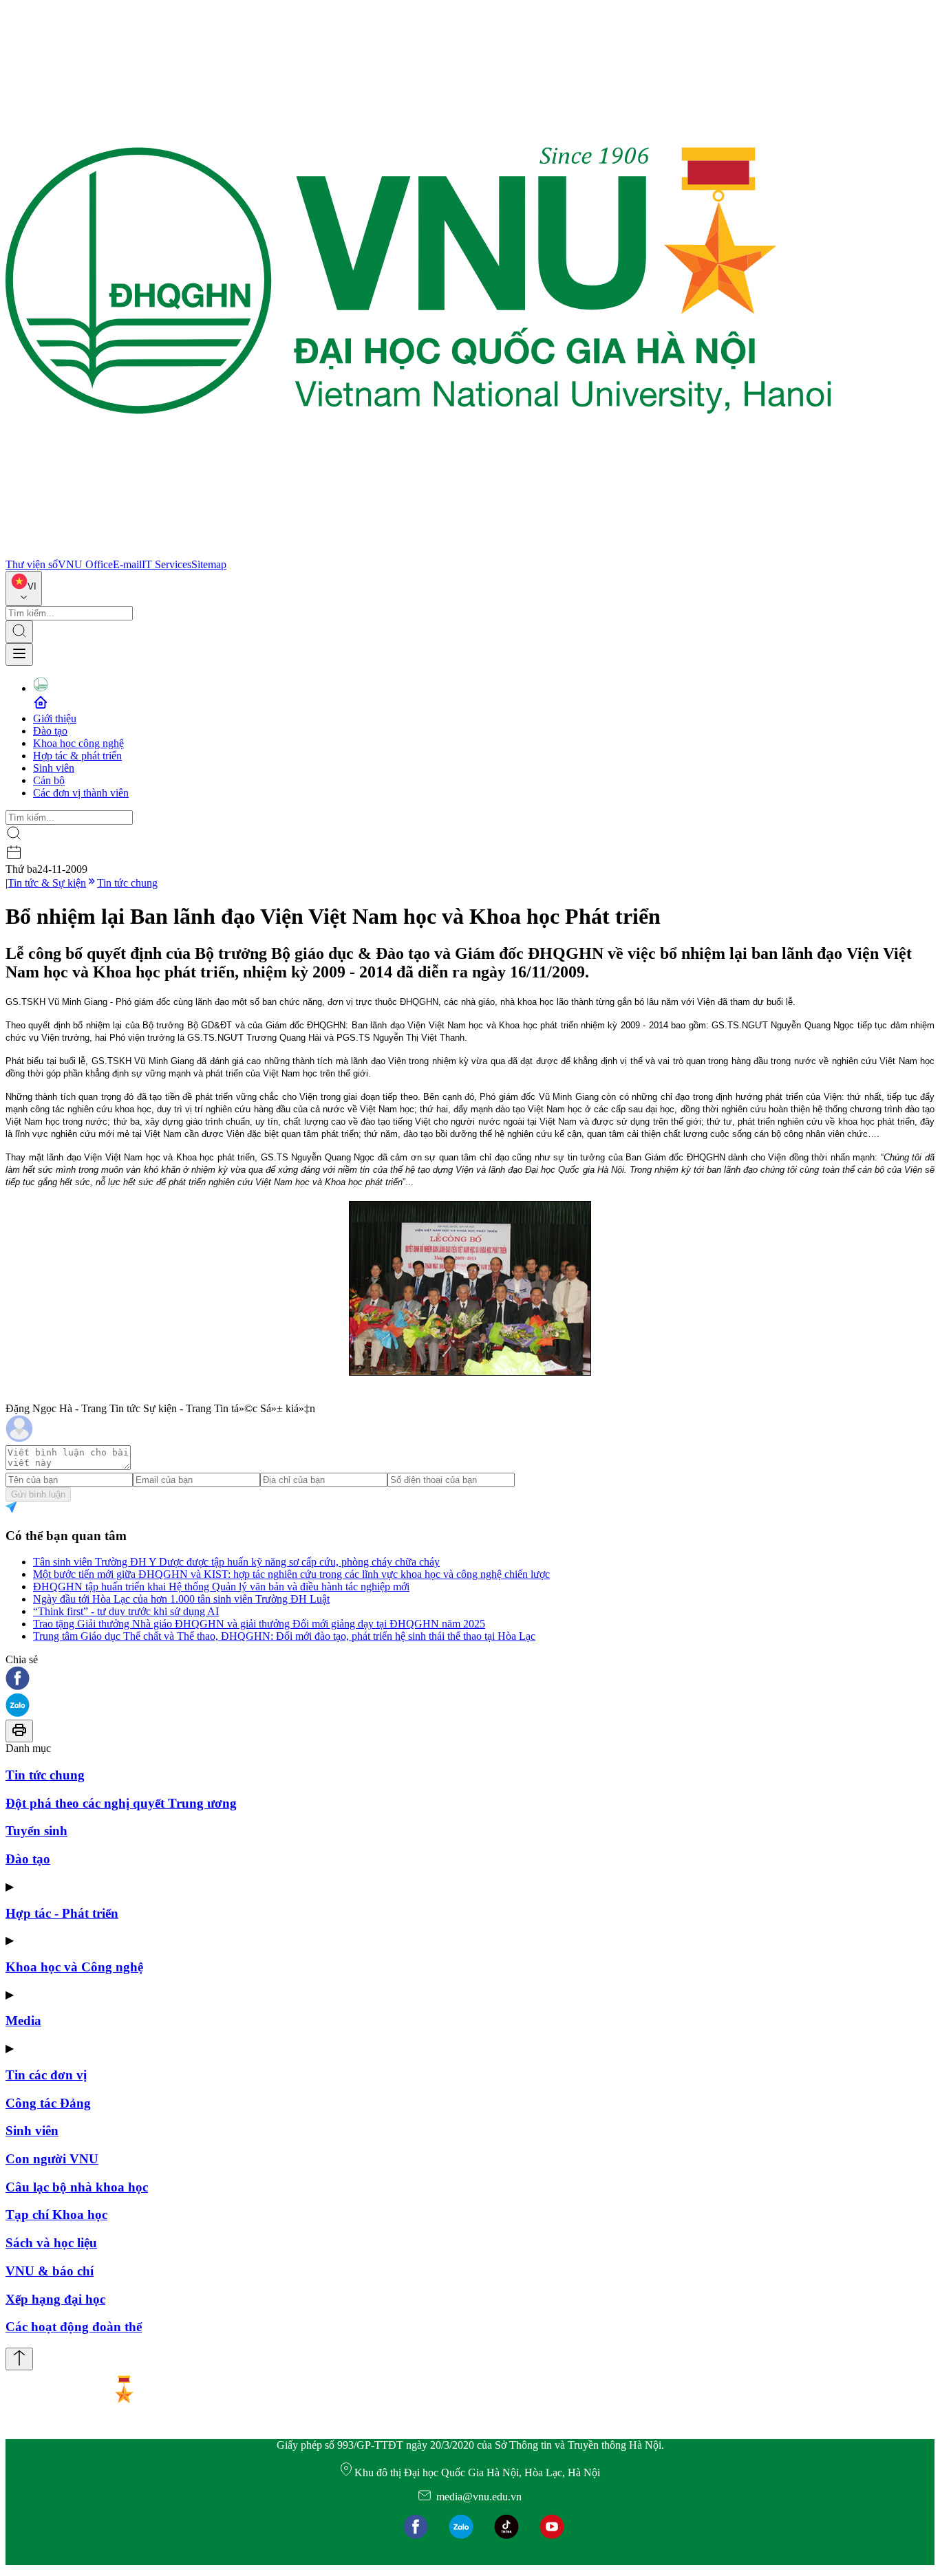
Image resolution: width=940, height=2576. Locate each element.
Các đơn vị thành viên (81, 793)
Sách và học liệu (51, 2243)
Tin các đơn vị (46, 2075)
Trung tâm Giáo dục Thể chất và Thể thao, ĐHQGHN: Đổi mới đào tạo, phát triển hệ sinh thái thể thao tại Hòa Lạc (284, 1636)
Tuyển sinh (36, 1831)
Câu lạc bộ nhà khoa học (77, 2187)
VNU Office (85, 564)
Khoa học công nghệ (78, 743)
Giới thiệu (55, 718)
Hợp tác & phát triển (77, 756)
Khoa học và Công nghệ (74, 1967)
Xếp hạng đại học (55, 2299)
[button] (470, 1679)
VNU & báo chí (50, 2271)
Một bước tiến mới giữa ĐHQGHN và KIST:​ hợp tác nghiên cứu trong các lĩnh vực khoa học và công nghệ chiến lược (291, 1574)
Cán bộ (49, 780)
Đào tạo (50, 731)
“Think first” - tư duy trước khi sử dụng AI (126, 1611)
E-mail (127, 564)
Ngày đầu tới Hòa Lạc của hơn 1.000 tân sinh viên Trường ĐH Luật (181, 1599)
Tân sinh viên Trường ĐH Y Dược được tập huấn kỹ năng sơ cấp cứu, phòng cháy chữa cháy (236, 1562)
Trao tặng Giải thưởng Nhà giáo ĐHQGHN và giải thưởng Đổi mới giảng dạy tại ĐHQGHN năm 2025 (259, 1624)
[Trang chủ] (418, 552)
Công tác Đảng (48, 2103)
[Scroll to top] (19, 2359)
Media (23, 2021)
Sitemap (209, 564)
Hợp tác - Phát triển (62, 1913)
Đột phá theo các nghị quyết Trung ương (121, 1803)
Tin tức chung (127, 883)
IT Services (167, 564)
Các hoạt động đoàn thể (74, 2327)
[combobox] (24, 588)
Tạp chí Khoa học (56, 2215)
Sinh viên (54, 768)
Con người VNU (52, 2159)
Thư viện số (32, 564)
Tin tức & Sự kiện (47, 883)
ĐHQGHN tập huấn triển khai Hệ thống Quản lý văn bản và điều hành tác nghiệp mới (221, 1587)
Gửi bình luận (38, 1494)
